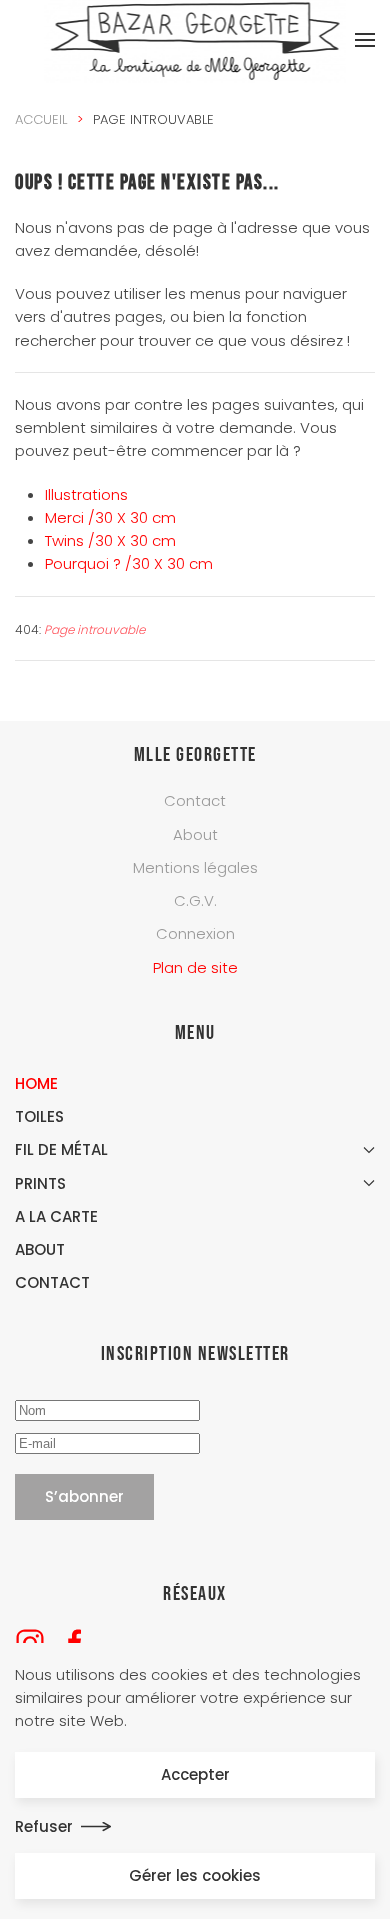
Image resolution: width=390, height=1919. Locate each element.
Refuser (44, 1826)
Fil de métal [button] (61, 1149)
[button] (365, 40)
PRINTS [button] (40, 1183)
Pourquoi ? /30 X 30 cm (129, 563)
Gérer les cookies (195, 1875)
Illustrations (86, 494)
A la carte (56, 1216)
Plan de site (195, 967)
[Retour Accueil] (195, 40)
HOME (36, 1083)
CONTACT (52, 1282)
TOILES (39, 1116)
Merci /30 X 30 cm (110, 517)
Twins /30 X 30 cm (110, 540)
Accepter (195, 1774)
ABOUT (40, 1249)
